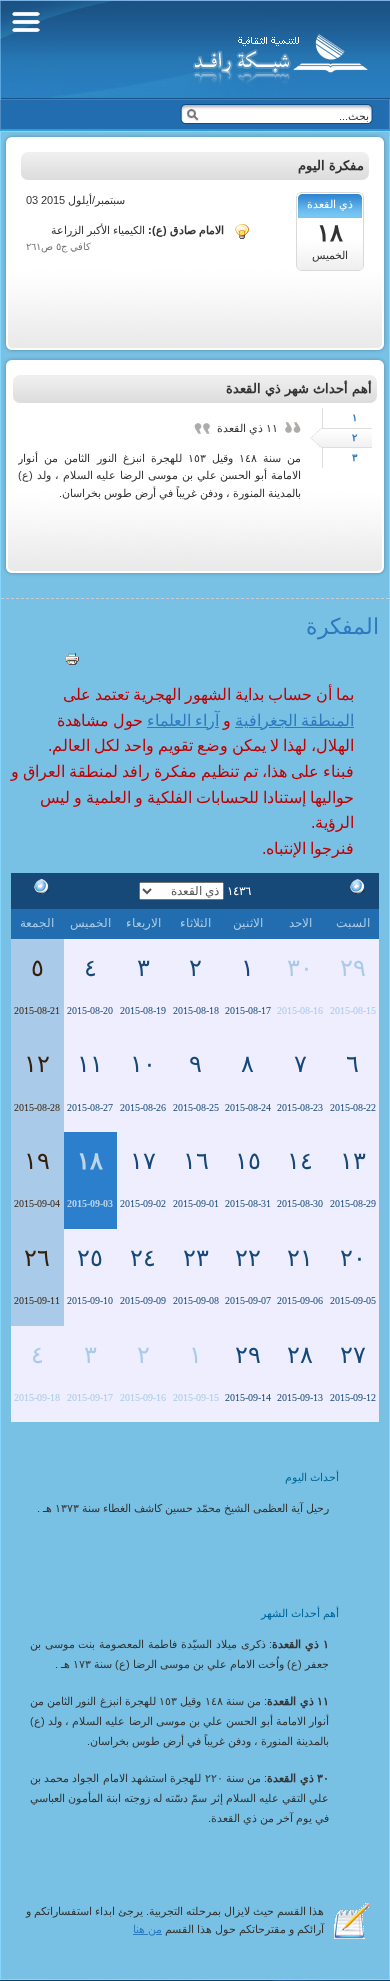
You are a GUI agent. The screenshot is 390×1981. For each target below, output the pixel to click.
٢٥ (90, 1258)
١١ (90, 1064)
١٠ (143, 1064)
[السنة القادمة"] (37, 890)
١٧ (143, 1161)
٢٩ (353, 968)
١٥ (248, 1161)
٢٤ (143, 1258)
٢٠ (353, 1258)
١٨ (90, 1161)
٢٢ (248, 1258)
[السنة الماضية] (353, 890)
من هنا (147, 1929)
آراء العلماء (183, 720)
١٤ (300, 1161)
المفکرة (342, 626)
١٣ (353, 1161)
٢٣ (196, 1258)
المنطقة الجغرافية (294, 720)
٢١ (300, 1258)
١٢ (37, 1064)
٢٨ (300, 1355)
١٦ (196, 1161)
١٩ (37, 1161)
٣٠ (300, 968)
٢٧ (353, 1355)
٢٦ (37, 1258)
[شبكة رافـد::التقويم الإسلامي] (277, 55)
